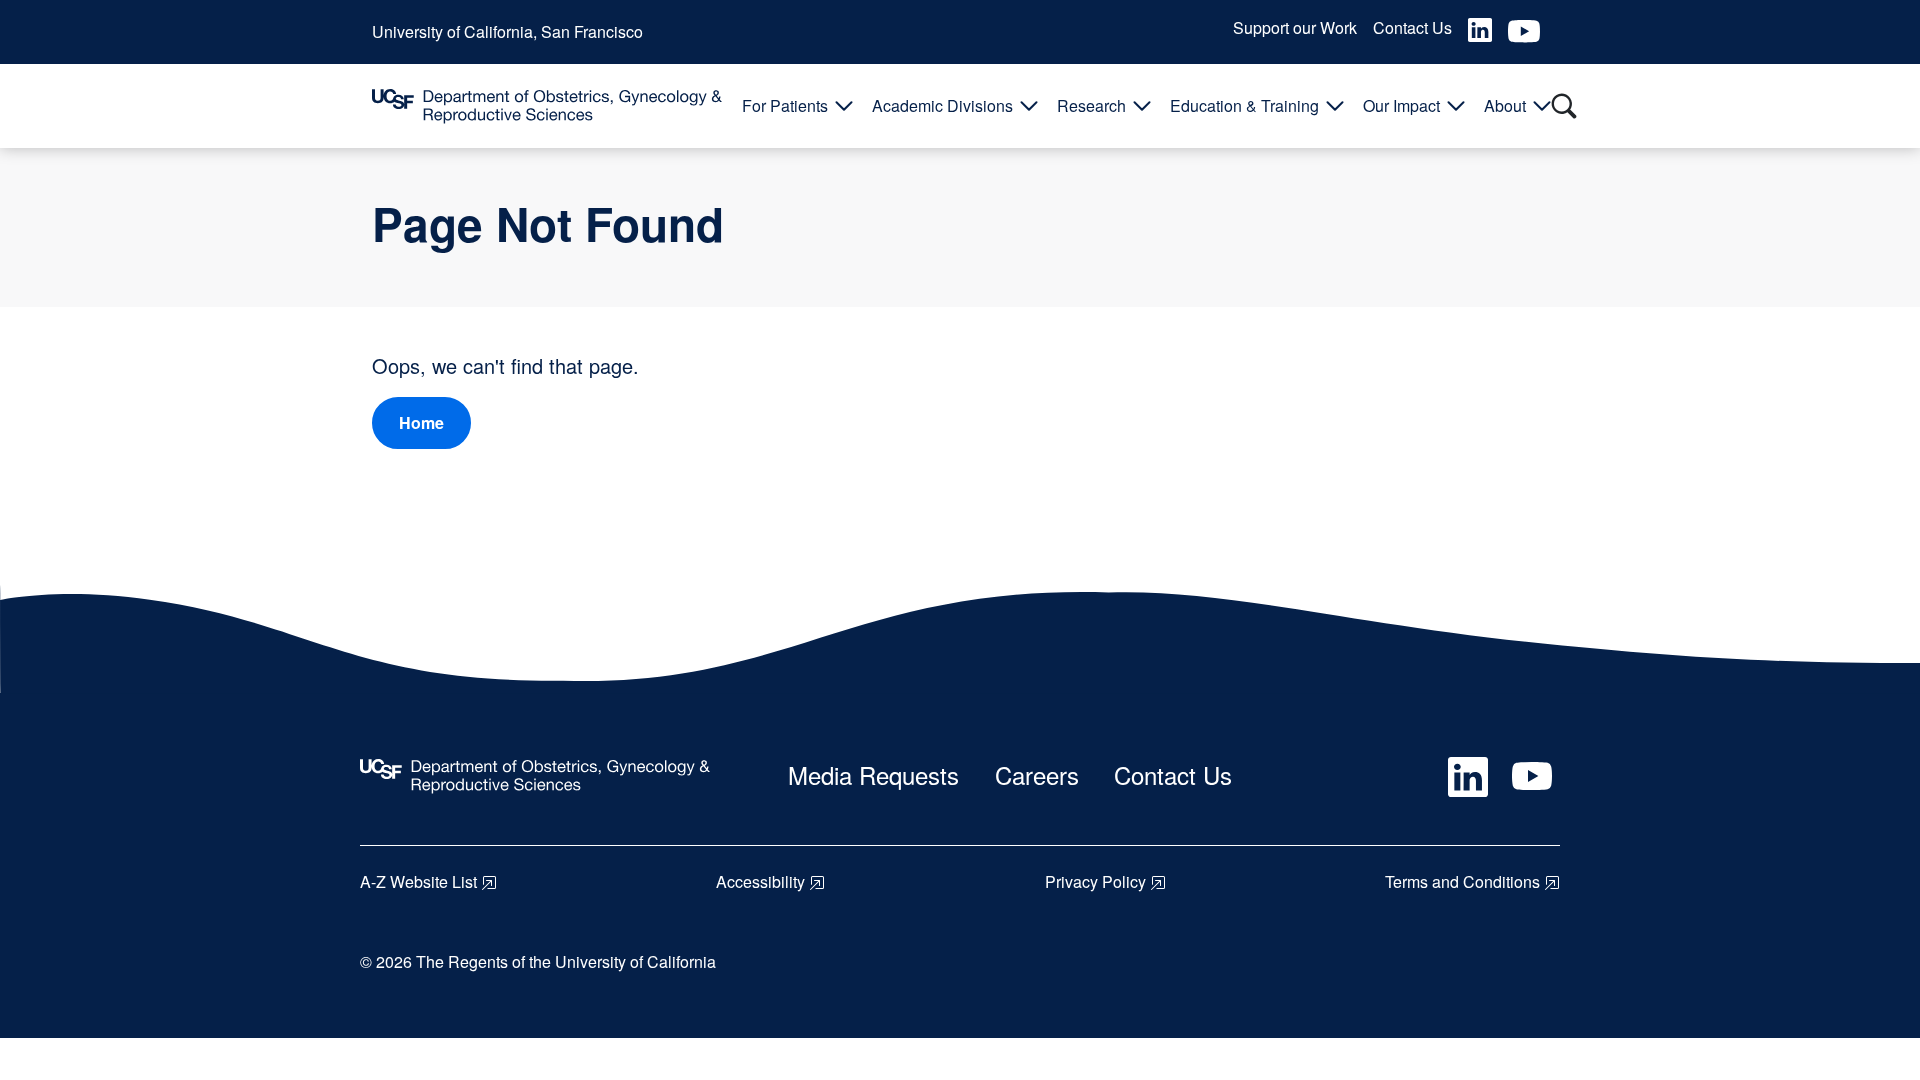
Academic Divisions (942, 105)
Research (1091, 105)
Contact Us (1412, 27)
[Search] (1564, 106)
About (1505, 105)
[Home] (547, 106)
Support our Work (1295, 27)
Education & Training (1244, 105)
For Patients (785, 105)
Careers (1037, 774)
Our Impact (1401, 105)
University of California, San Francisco (507, 31)
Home (421, 422)
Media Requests (873, 774)
